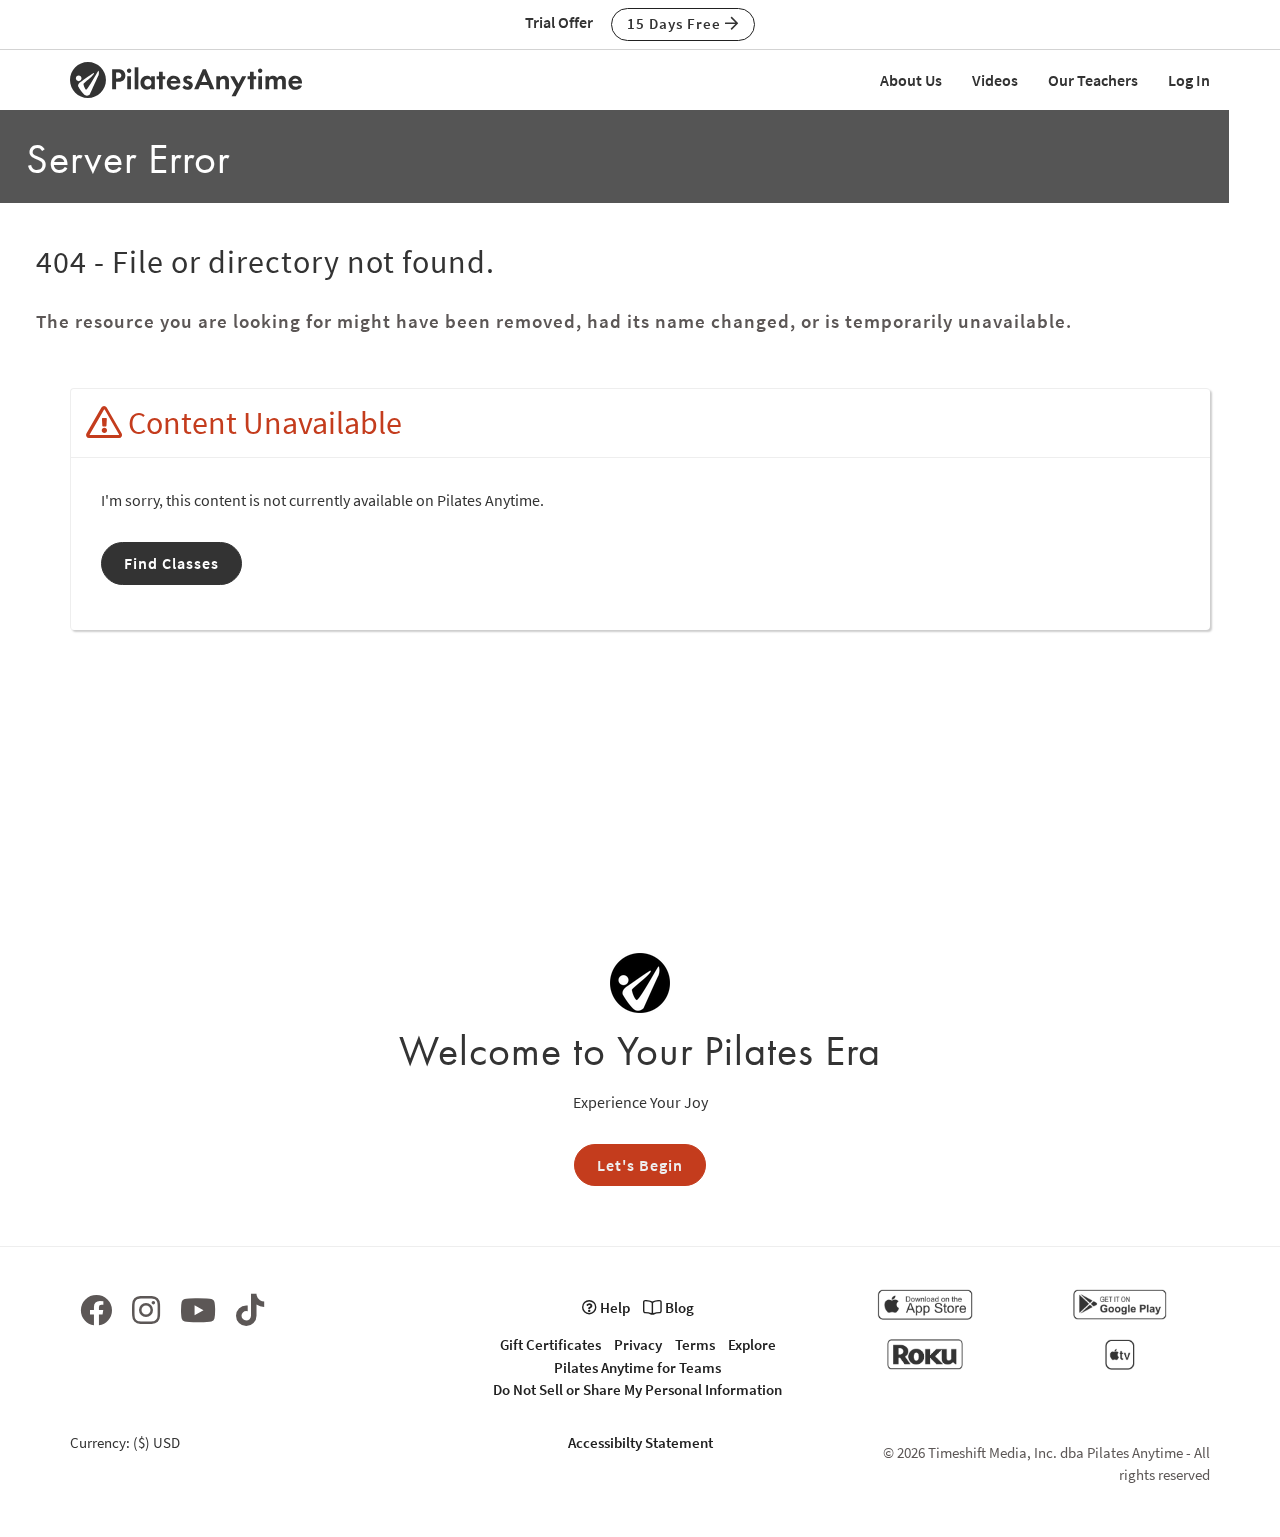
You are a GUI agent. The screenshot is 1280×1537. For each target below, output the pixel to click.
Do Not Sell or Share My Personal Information (637, 1389)
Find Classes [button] (171, 563)
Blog (678, 1307)
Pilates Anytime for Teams (637, 1367)
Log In (1189, 80)
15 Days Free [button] (676, 23)
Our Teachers (1093, 80)
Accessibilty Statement (640, 1442)
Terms (695, 1344)
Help (613, 1307)
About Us (911, 80)
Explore (752, 1344)
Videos (995, 80)
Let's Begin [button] (640, 1165)
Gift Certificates (550, 1344)
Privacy (638, 1344)
